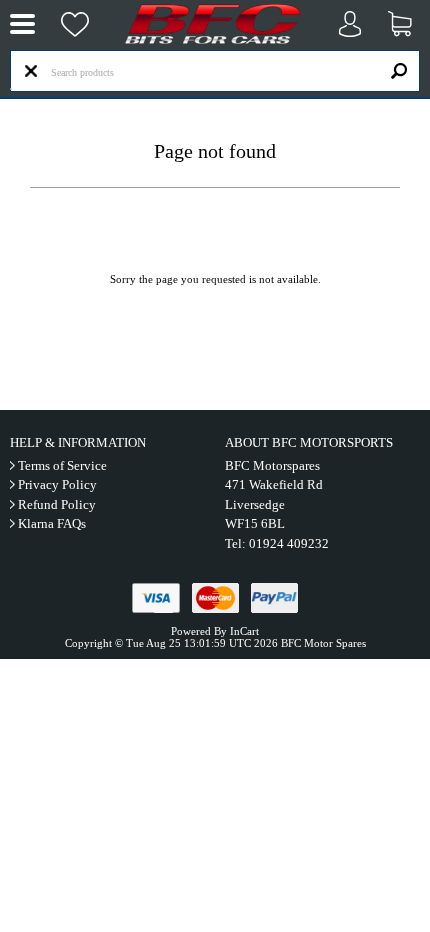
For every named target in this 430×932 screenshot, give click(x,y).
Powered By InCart (215, 631)
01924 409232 (289, 543)
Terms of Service (62, 465)
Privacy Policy (57, 484)
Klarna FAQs (52, 523)
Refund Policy (57, 504)
